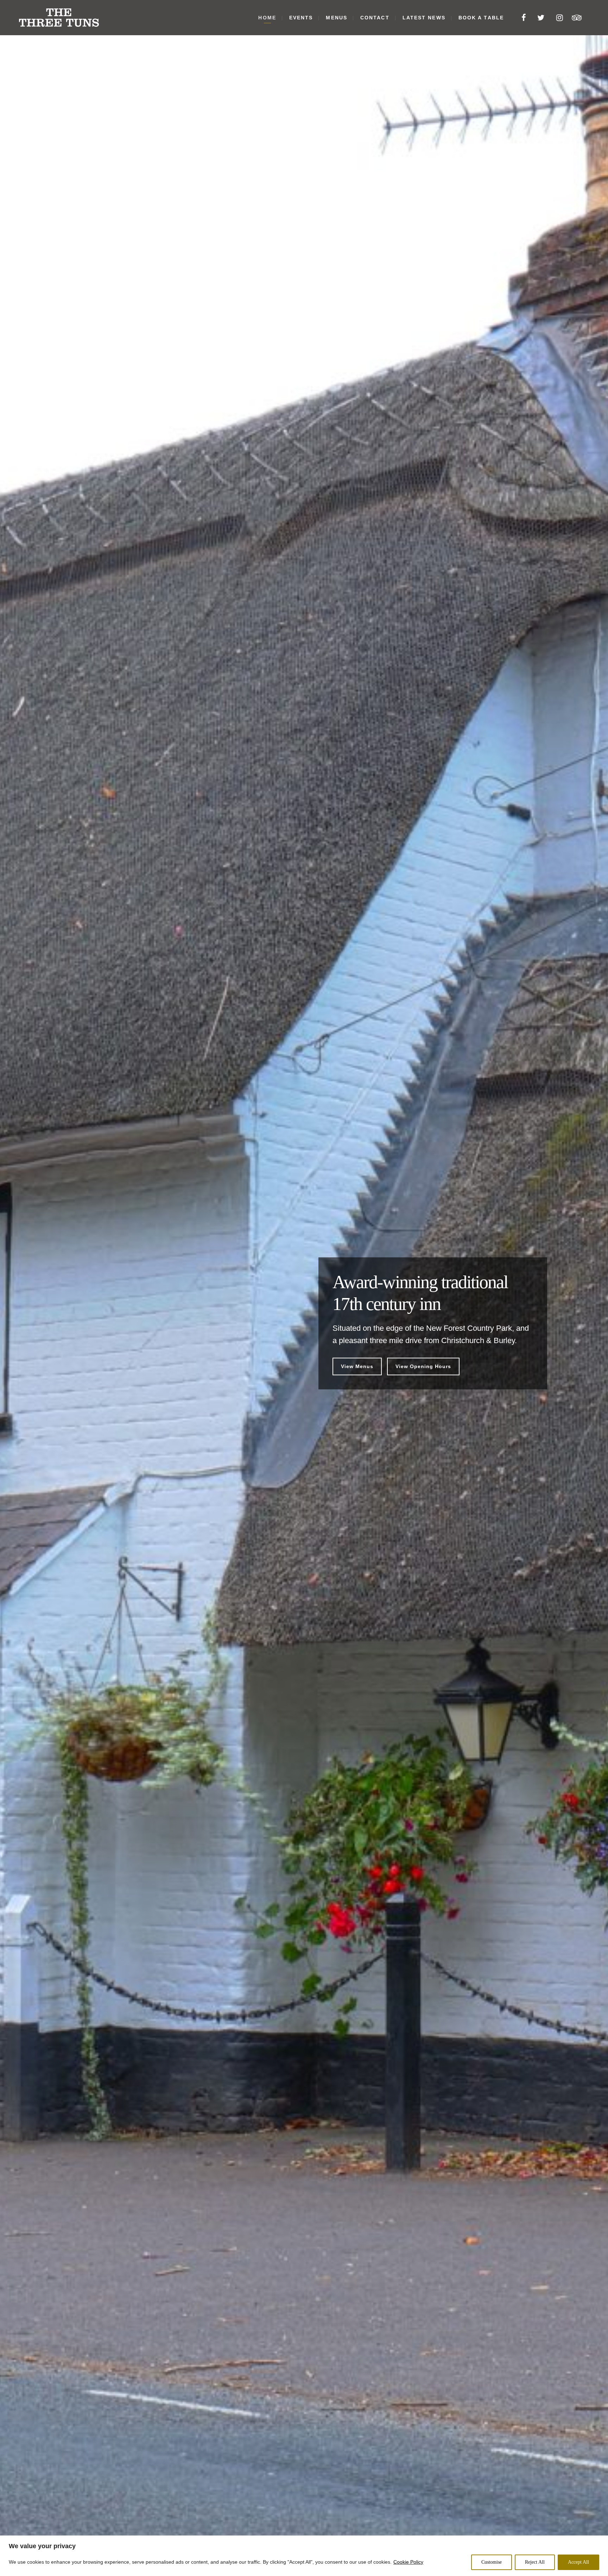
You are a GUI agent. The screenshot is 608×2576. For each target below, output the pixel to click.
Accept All (578, 2562)
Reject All (535, 2562)
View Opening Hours (423, 1366)
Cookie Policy (408, 2562)
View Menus (357, 1366)
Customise (492, 2562)
